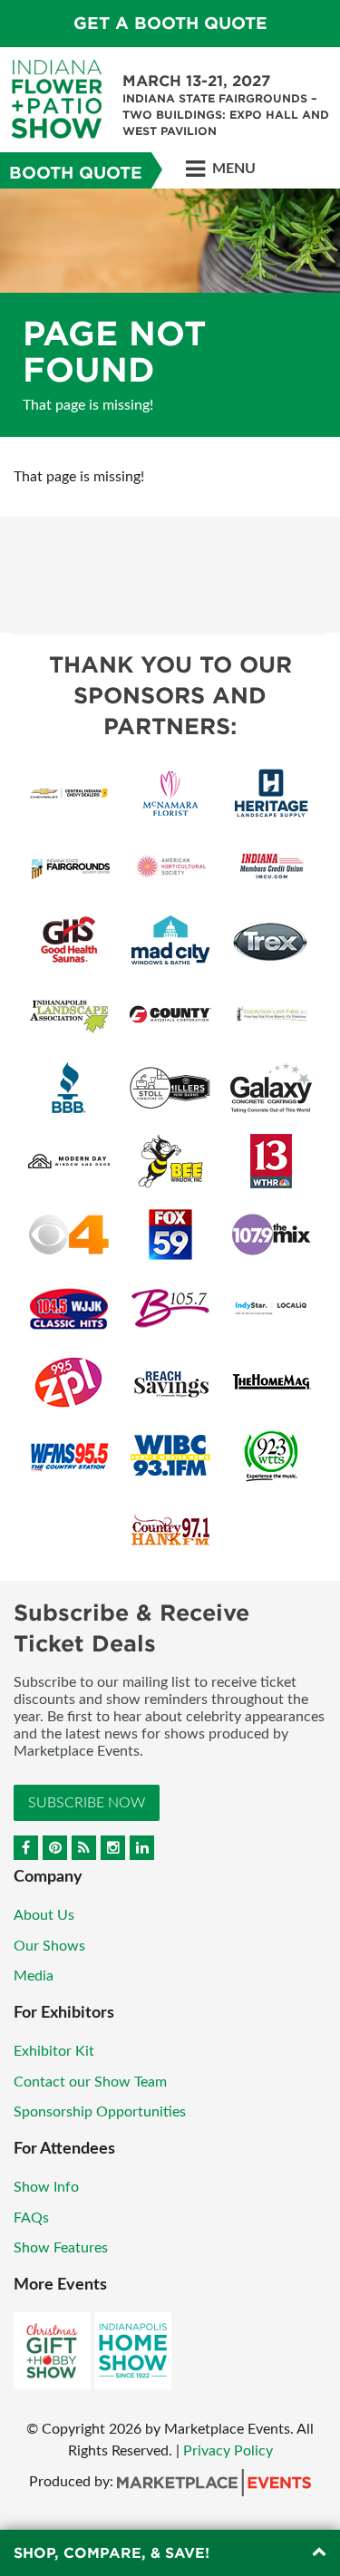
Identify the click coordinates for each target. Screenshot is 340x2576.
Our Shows (49, 1946)
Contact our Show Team (90, 2082)
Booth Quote (76, 173)
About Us (44, 1915)
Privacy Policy (228, 2451)
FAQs (31, 2218)
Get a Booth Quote (170, 23)
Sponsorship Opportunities (100, 2112)
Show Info (46, 2187)
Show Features (61, 2248)
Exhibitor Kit (54, 2051)
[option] (170, 313)
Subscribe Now (87, 1803)
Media (34, 1976)
